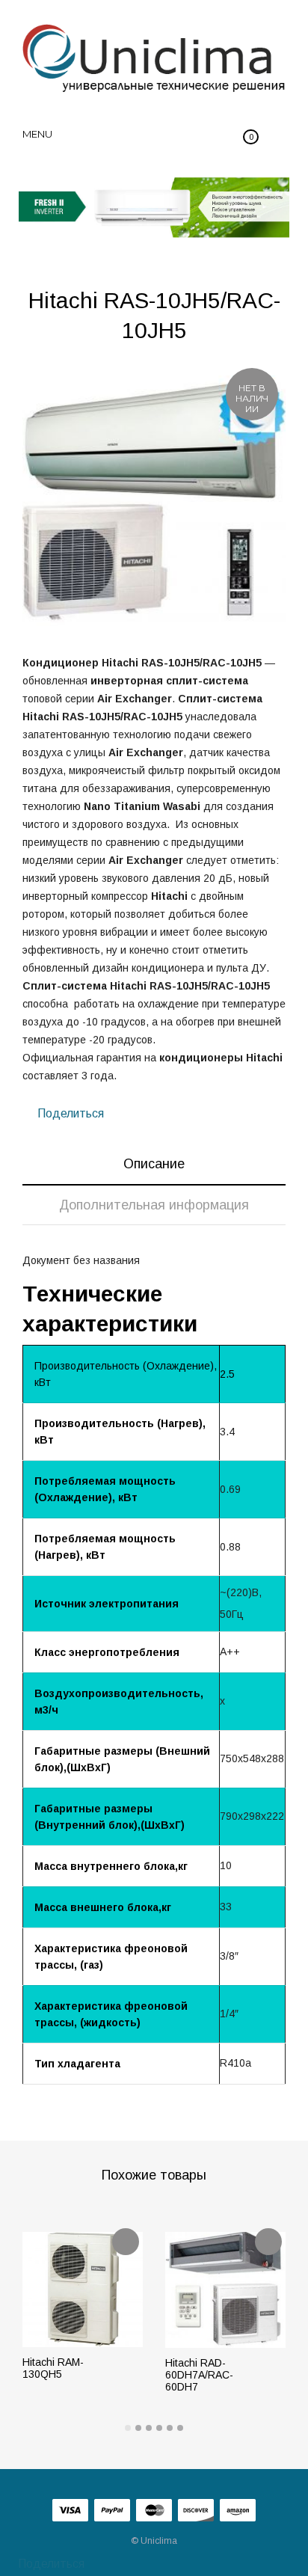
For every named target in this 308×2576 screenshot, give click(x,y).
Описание (154, 1164)
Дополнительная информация (154, 1205)
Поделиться (69, 1113)
